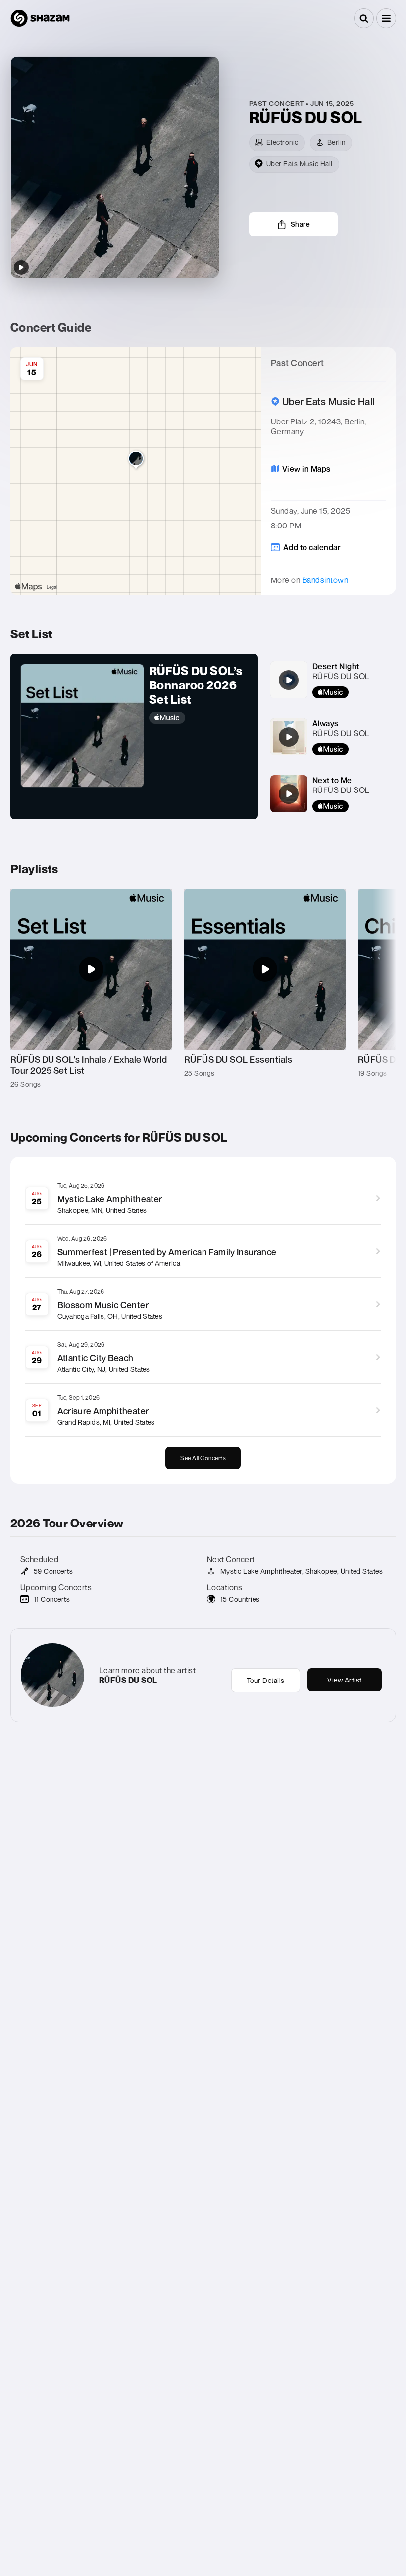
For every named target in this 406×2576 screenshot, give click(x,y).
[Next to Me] (289, 794)
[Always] (289, 737)
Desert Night (336, 666)
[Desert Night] (289, 680)
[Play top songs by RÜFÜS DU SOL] (21, 267)
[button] (386, 18)
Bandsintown (325, 580)
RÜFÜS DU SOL (341, 676)
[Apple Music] (199, 718)
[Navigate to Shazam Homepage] (40, 18)
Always (326, 723)
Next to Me (332, 780)
